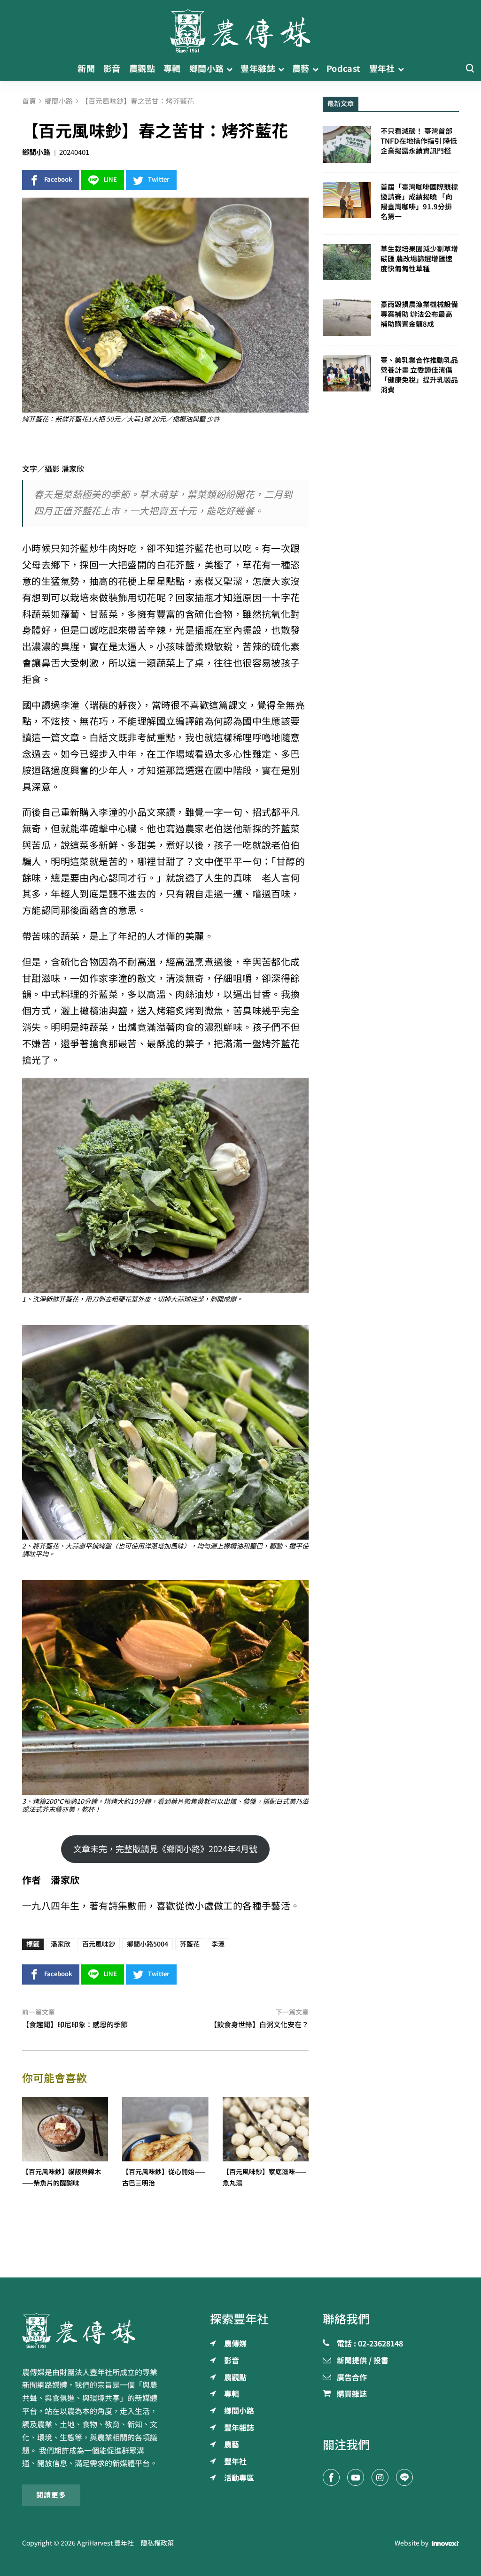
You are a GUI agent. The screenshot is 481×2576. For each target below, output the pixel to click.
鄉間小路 (36, 152)
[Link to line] (404, 2477)
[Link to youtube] (356, 2477)
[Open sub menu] (229, 69)
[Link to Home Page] (240, 28)
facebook (58, 180)
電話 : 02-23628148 (370, 2344)
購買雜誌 (352, 2394)
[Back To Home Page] (90, 2331)
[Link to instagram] (380, 2477)
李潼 (218, 1944)
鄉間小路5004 (147, 1944)
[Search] (470, 69)
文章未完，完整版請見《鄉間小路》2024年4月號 (165, 1849)
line (110, 180)
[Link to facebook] (331, 2477)
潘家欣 (61, 1944)
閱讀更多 (51, 2495)
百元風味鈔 (99, 1944)
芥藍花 (190, 1944)
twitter (159, 180)
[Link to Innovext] (446, 2543)
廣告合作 (352, 2378)
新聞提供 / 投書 (363, 2361)
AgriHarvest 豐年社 (105, 2543)
